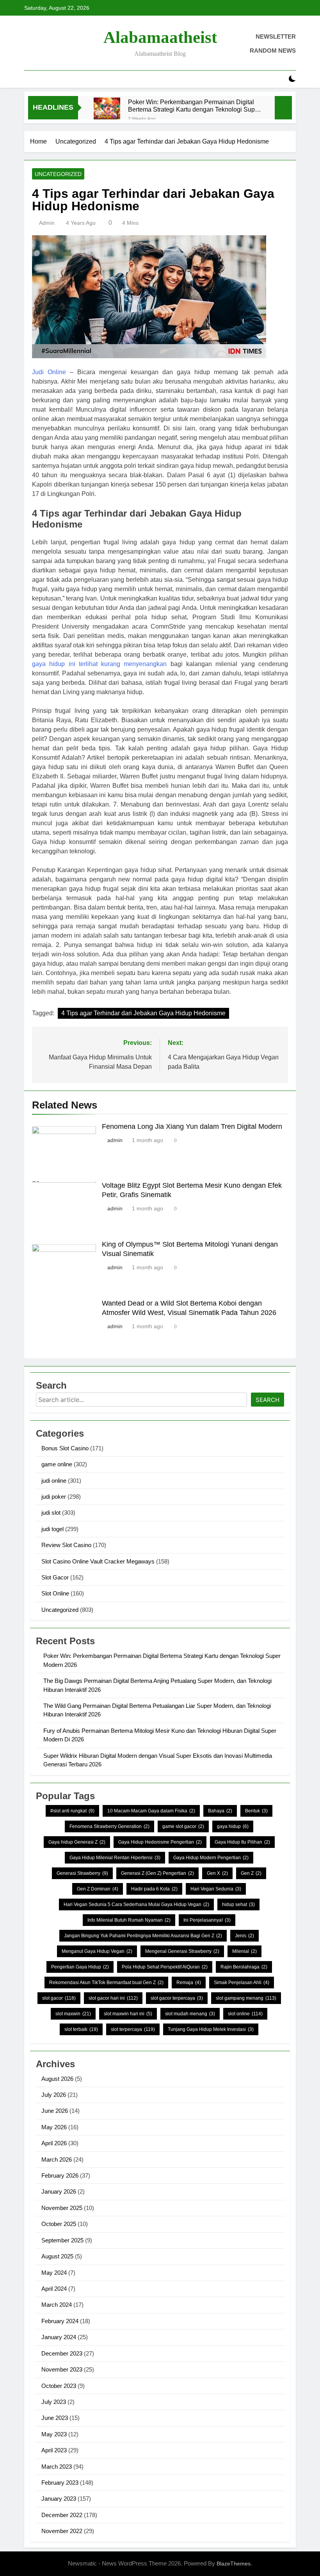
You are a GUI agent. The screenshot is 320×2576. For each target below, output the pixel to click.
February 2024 (60, 2321)
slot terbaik (81, 2029)
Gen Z (251, 1873)
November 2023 (62, 2369)
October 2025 (59, 2224)
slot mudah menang (190, 2014)
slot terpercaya (133, 2029)
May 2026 (54, 2127)
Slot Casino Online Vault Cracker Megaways (98, 1561)
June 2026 (55, 2111)
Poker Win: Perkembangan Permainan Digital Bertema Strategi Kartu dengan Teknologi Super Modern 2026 (194, 106)
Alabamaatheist (160, 37)
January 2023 (59, 2499)
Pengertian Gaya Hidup (80, 1967)
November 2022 (62, 2531)
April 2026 (54, 2143)
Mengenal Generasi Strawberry (182, 1951)
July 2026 (54, 2095)
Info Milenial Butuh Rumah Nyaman (129, 1920)
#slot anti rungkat (72, 1811)
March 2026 (57, 2159)
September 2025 (62, 2240)
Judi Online (49, 372)
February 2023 (60, 2483)
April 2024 (54, 2289)
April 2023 (54, 2450)
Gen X (217, 1873)
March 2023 (57, 2467)
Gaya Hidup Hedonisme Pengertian (160, 1842)
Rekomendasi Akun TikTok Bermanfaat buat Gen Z (106, 1983)
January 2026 (59, 2191)
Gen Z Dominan (98, 1889)
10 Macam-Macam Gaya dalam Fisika (151, 1811)
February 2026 (60, 2175)
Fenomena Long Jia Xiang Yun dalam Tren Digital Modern (192, 1126)
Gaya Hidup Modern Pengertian (211, 1858)
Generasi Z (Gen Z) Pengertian (157, 1873)
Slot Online (55, 1593)
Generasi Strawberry (82, 1873)
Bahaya (220, 1811)
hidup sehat (238, 1904)
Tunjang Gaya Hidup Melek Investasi (211, 2029)
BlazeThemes (234, 2564)
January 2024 (59, 2337)
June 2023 (55, 2418)
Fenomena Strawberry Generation (109, 1826)
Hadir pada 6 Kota (154, 1889)
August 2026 (57, 2079)
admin (47, 223)
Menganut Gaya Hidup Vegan (97, 1951)
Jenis (244, 1936)
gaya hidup (233, 1826)
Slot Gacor (55, 1577)
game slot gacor (183, 1826)
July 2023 (54, 2402)
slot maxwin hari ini (128, 2014)
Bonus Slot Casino (65, 1448)
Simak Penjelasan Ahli (242, 1983)
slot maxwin (73, 2014)
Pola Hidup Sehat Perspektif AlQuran (165, 1967)
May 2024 (54, 2273)
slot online (245, 2014)
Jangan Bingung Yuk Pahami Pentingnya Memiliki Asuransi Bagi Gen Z (143, 1936)
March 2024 (57, 2305)
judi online (54, 1481)
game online (57, 1464)
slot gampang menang (246, 1998)
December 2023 (62, 2353)
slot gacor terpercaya (177, 1998)
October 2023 (59, 2386)
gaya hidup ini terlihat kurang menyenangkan (100, 664)
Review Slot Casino (66, 1545)
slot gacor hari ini (113, 1998)
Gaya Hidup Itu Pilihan (242, 1842)
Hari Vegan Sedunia (216, 1889)
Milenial (244, 1951)
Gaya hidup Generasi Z (77, 1842)
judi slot (51, 1513)
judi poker (54, 1497)
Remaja (189, 1983)
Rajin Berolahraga (244, 1967)
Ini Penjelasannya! (207, 1920)
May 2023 (54, 2434)
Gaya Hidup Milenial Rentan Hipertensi (115, 1858)
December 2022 (62, 2515)
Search (268, 1400)
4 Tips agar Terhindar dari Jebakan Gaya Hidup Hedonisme (143, 1013)
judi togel (52, 1529)
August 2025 (57, 2256)
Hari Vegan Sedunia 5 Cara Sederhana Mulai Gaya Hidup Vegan (136, 1904)
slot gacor (59, 1998)
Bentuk (256, 1811)
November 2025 (62, 2208)
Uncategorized (58, 174)
